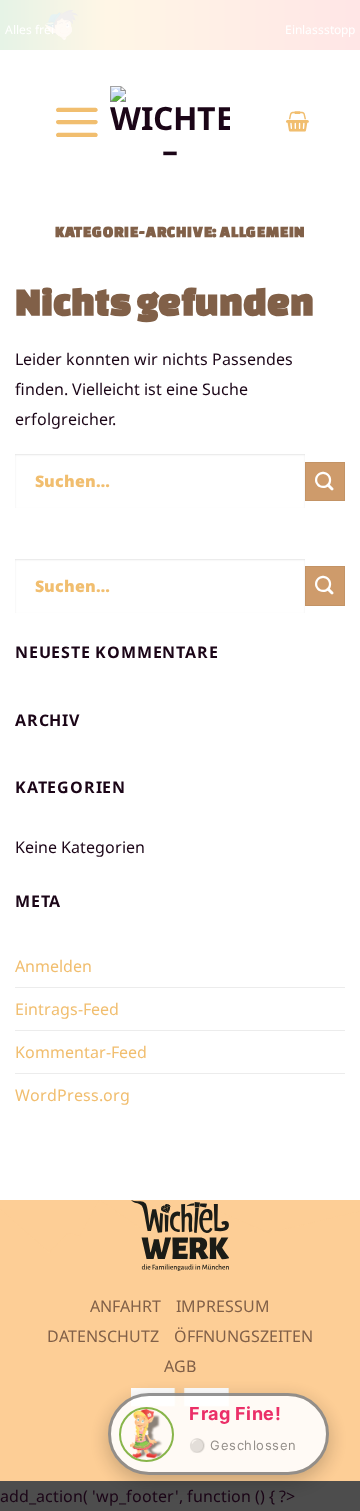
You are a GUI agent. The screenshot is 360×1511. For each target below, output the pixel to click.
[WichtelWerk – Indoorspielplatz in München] (170, 121)
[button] (77, 121)
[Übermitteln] (325, 481)
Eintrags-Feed (67, 1009)
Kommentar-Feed (81, 1052)
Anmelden (53, 966)
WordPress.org (72, 1095)
